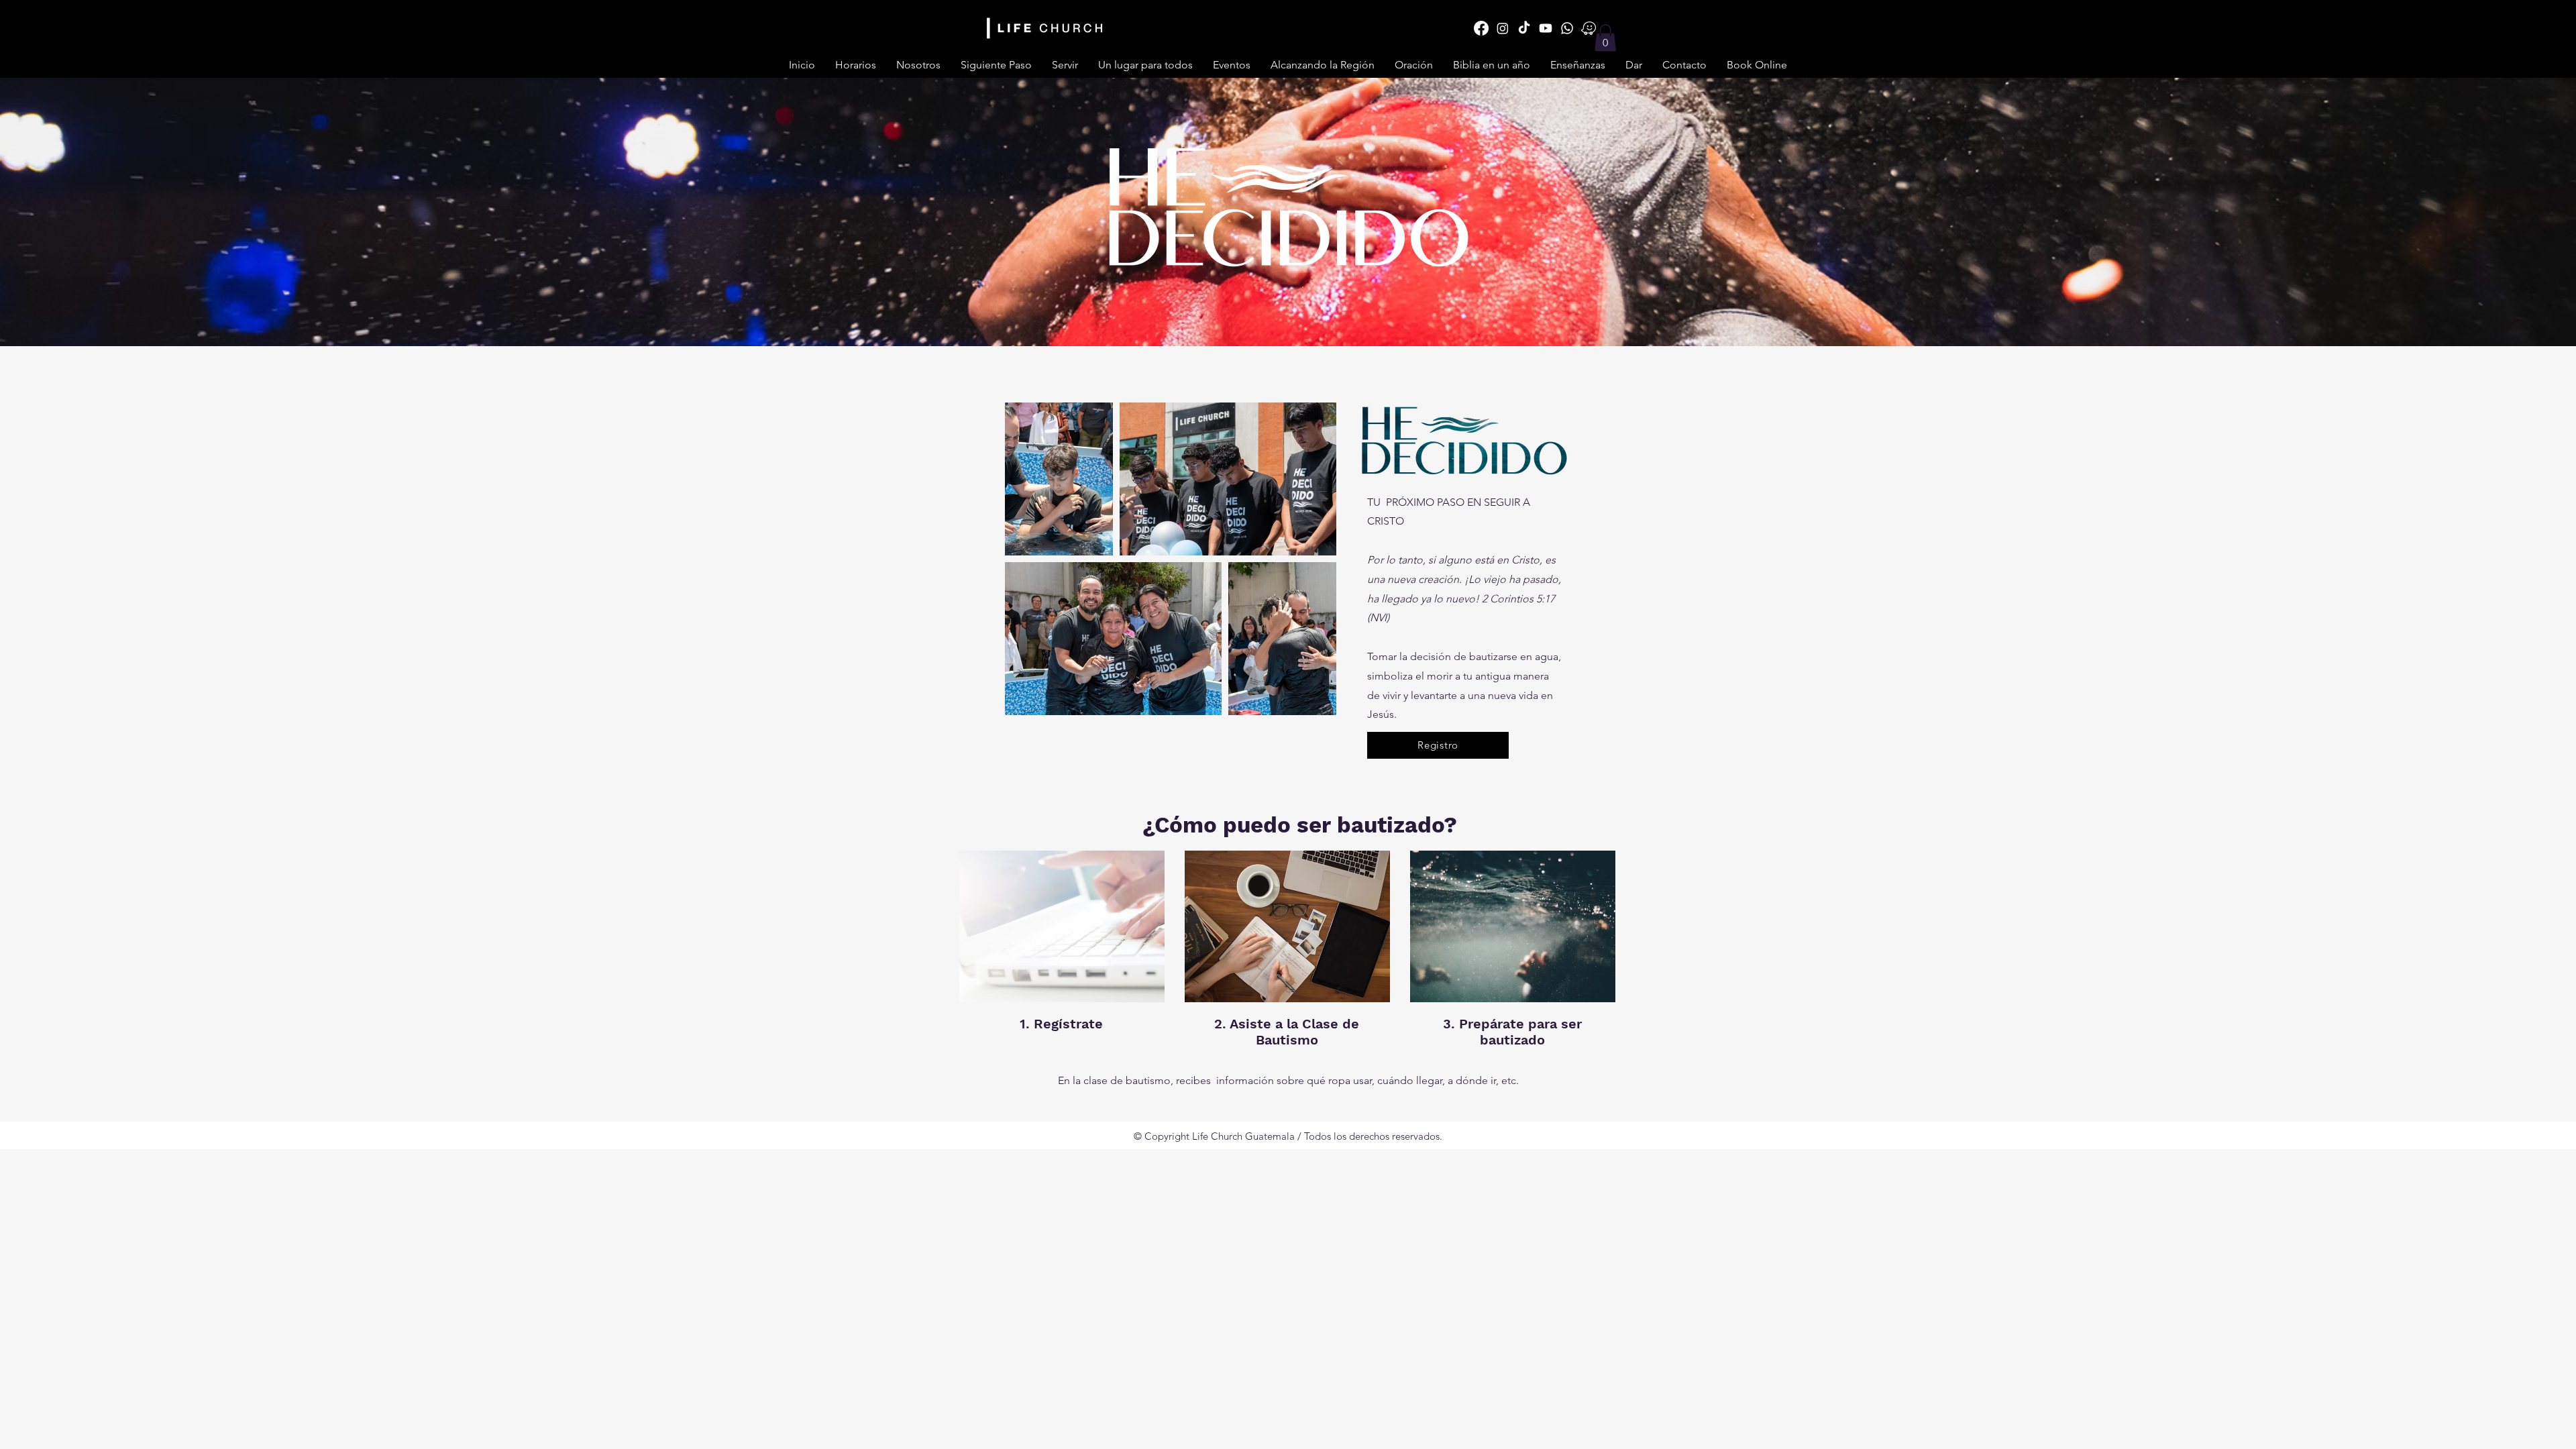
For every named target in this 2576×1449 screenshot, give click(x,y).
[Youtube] (1546, 28)
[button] (1065, 65)
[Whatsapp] (1567, 28)
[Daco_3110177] (1589, 28)
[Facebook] (1481, 28)
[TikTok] (1524, 28)
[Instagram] (1503, 28)
